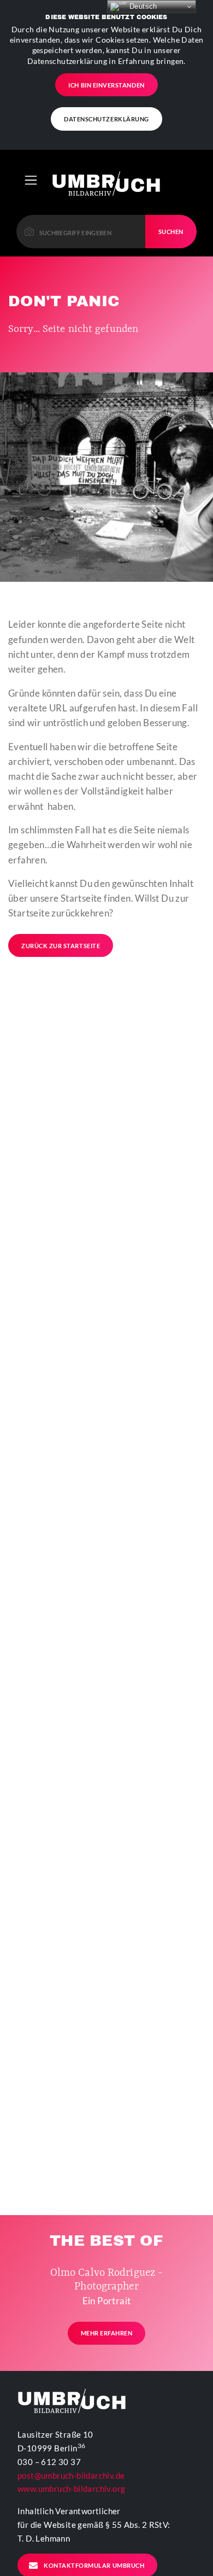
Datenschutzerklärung (106, 119)
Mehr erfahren (107, 2333)
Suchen (171, 232)
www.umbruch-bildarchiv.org (71, 2489)
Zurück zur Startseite (61, 946)
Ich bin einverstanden (106, 85)
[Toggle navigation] (31, 180)
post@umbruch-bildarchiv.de (71, 2475)
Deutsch (142, 6)
